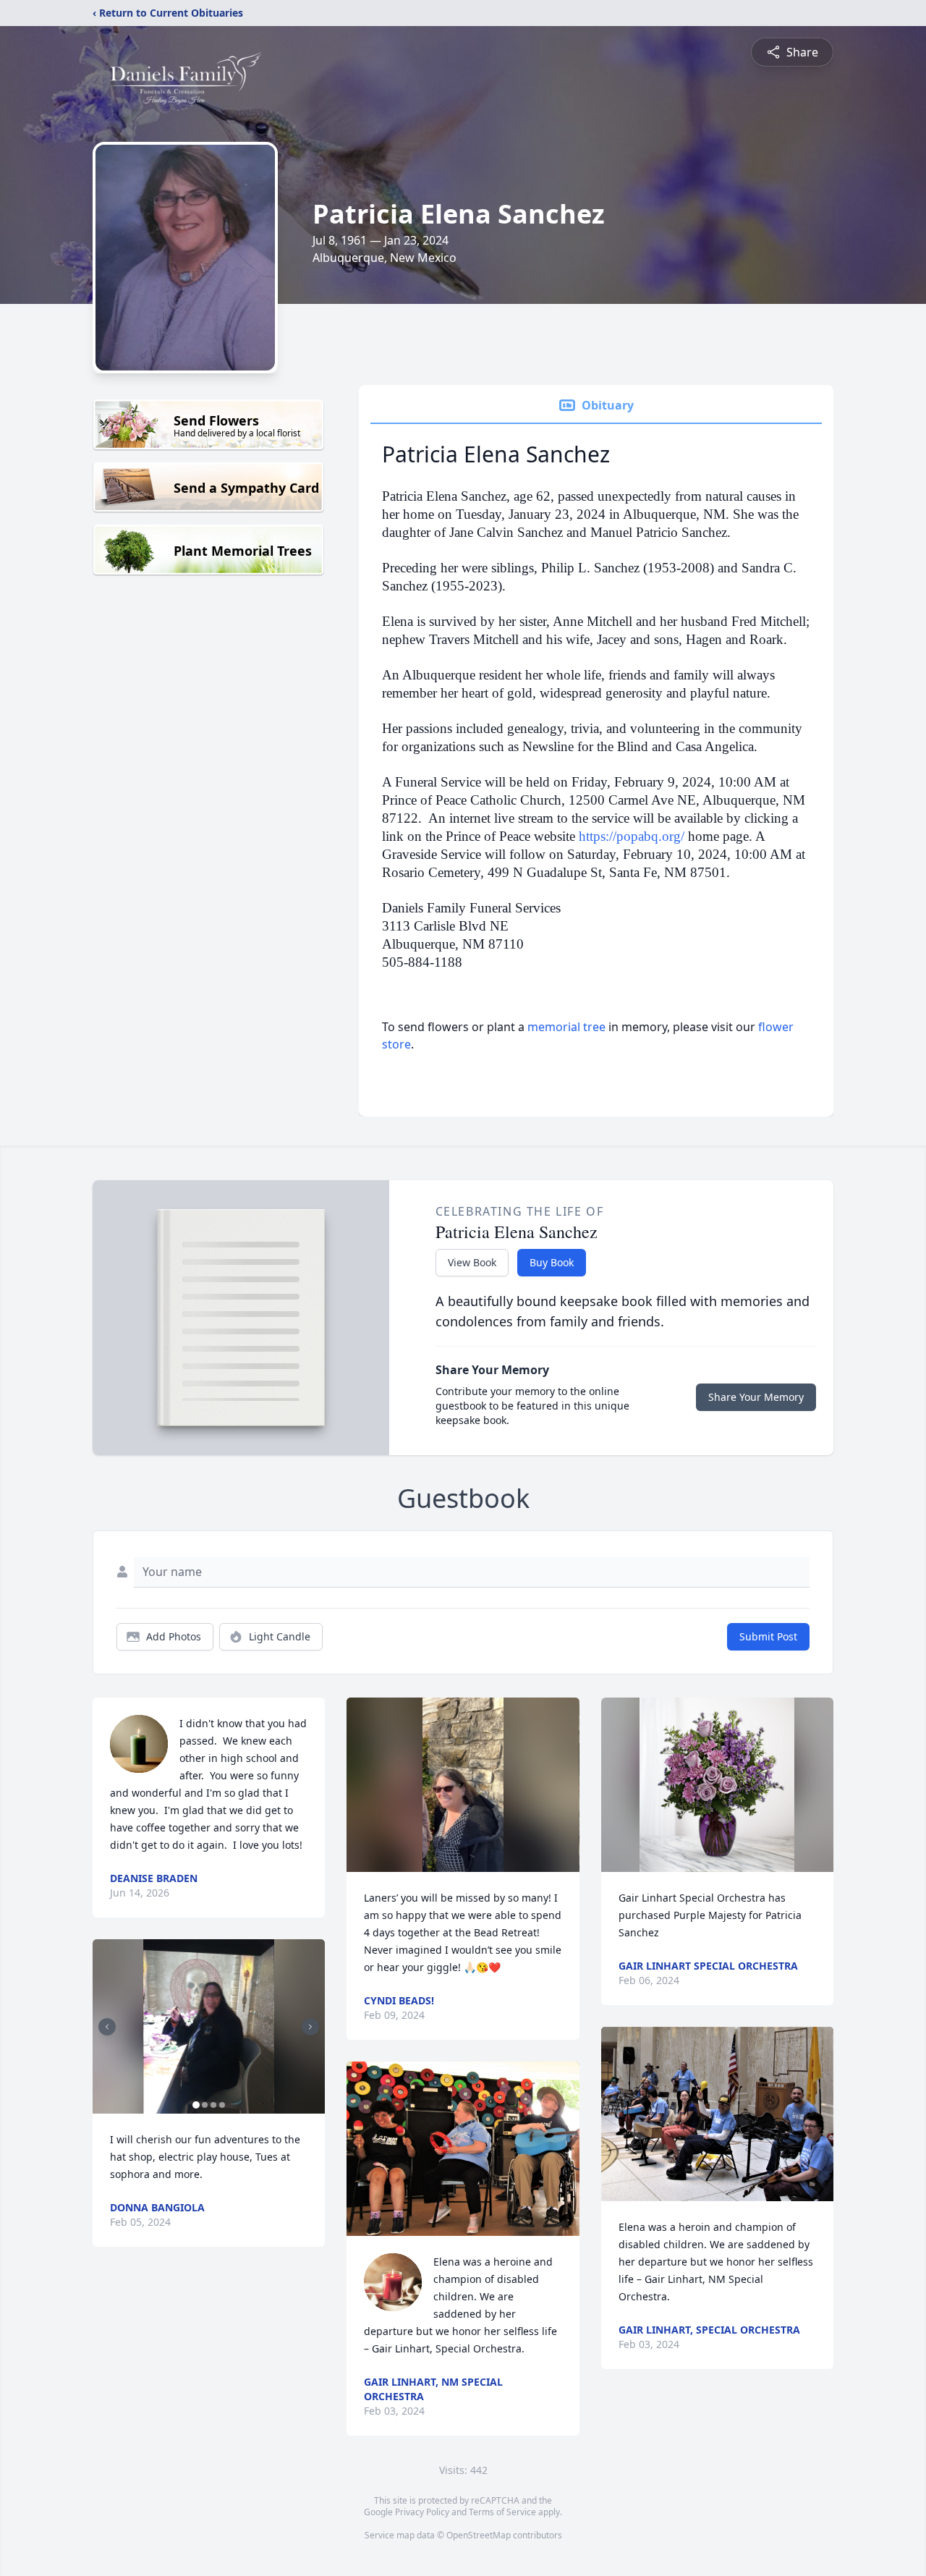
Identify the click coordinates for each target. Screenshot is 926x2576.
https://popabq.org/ (632, 836)
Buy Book (552, 1262)
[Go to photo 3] (213, 2105)
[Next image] (310, 2027)
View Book (472, 1262)
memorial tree (566, 1027)
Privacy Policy (422, 2512)
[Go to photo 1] (196, 2105)
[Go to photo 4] (222, 2105)
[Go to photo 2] (205, 2105)
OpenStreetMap (479, 2535)
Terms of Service (502, 2512)
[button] (209, 2026)
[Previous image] (107, 2027)
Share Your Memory (756, 1397)
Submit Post (768, 1636)
